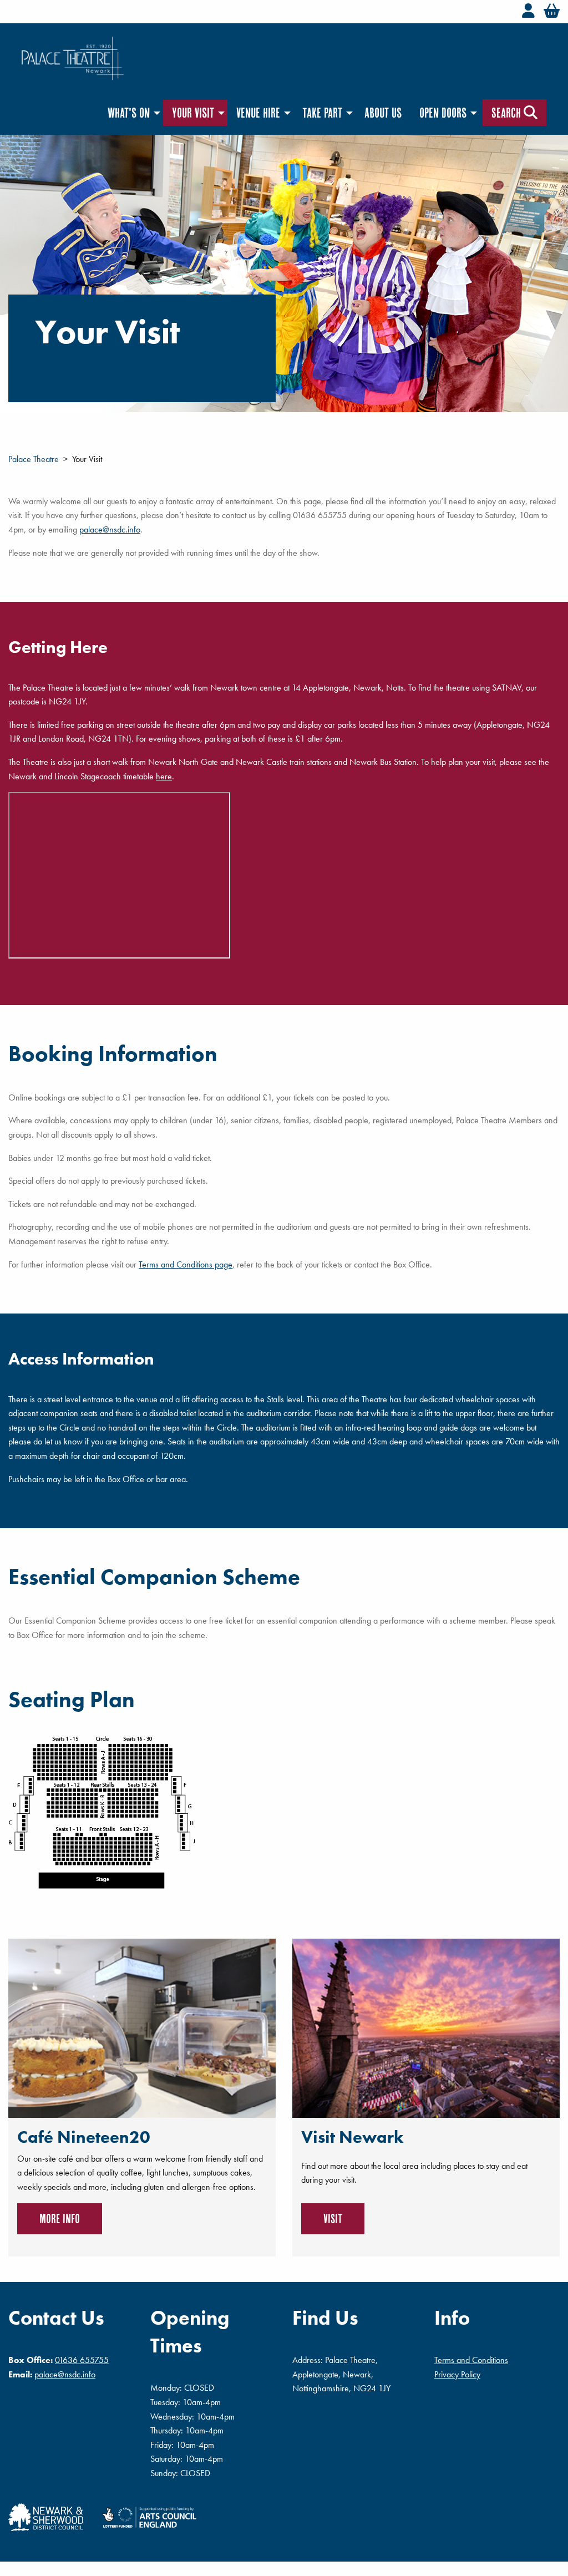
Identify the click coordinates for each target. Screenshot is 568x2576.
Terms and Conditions (471, 2360)
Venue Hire (258, 113)
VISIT (333, 2218)
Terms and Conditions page (186, 1264)
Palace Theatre (34, 459)
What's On (129, 113)
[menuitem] (131, 113)
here (164, 776)
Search (508, 113)
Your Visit (193, 113)
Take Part (322, 113)
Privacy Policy (457, 2374)
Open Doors (443, 113)
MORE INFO (60, 2218)
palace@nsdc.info (110, 529)
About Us (383, 113)
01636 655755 (82, 2360)
